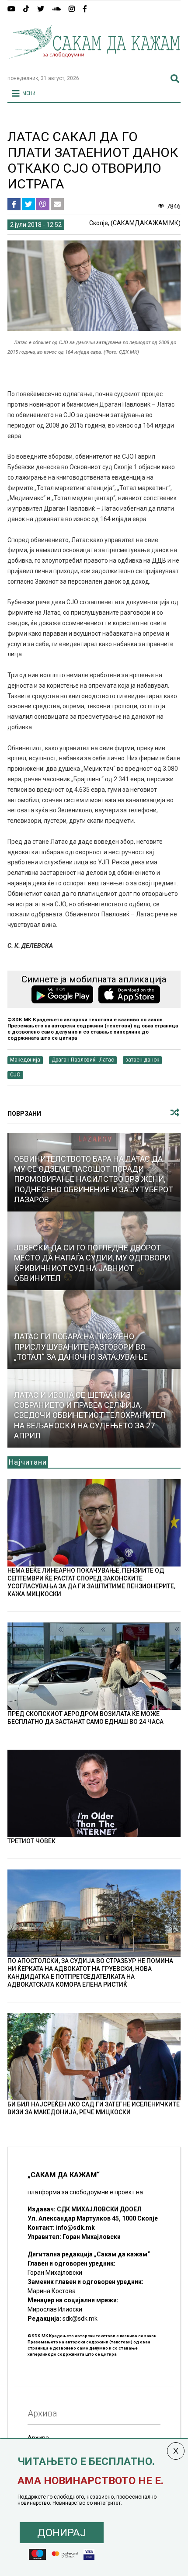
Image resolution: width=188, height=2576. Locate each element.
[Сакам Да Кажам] (94, 64)
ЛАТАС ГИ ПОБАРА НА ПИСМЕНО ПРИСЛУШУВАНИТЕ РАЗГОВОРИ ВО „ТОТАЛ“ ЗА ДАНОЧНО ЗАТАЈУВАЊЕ (81, 1347)
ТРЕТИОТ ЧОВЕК (31, 1841)
